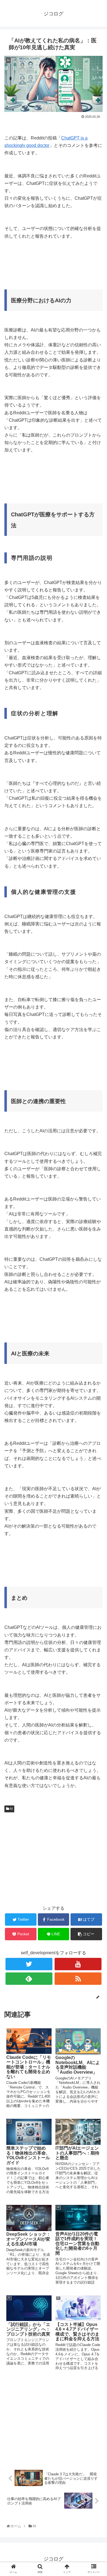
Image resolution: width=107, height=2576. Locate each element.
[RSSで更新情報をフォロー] (78, 1979)
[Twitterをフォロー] (29, 1964)
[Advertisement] (54, 269)
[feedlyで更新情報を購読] (29, 1979)
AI (11, 1809)
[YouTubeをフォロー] (78, 1964)
